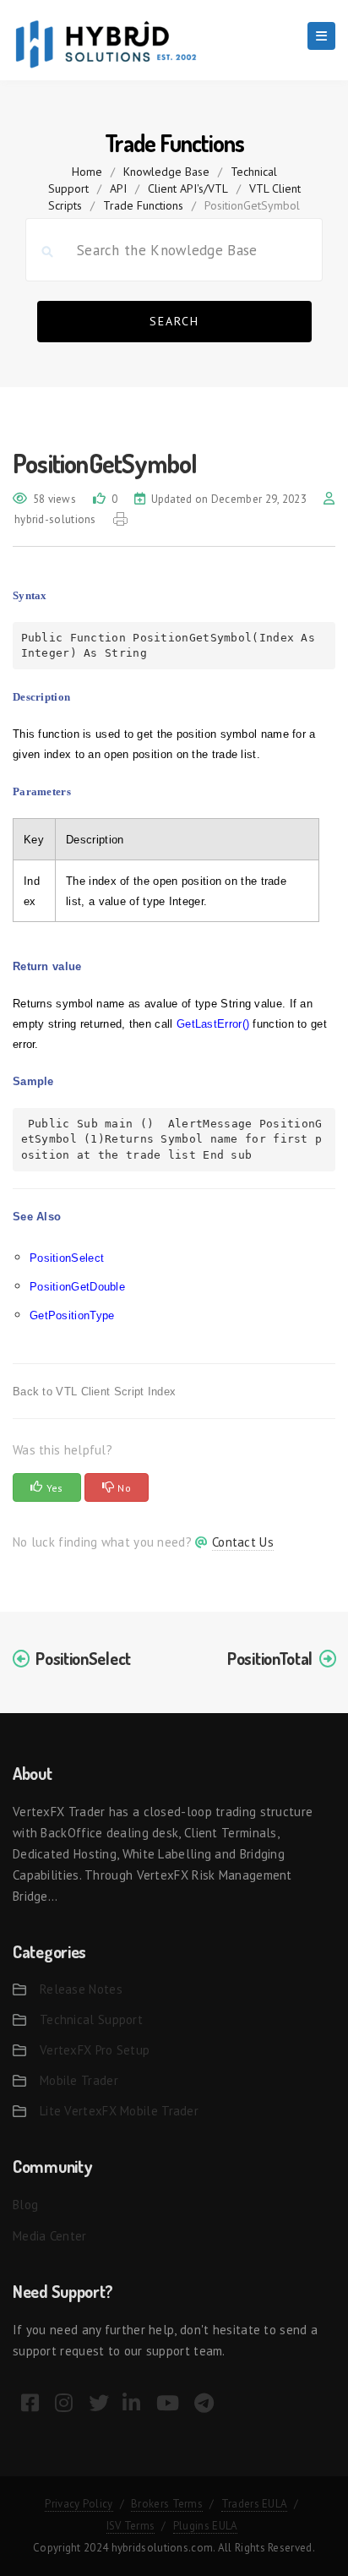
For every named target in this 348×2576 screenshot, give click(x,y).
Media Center (50, 2236)
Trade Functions (143, 205)
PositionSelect (67, 1258)
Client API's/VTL (188, 188)
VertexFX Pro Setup (95, 2050)
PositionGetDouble (77, 1287)
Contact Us (243, 1542)
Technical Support (91, 2019)
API (118, 188)
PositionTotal (270, 1658)
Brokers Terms (167, 2504)
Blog (25, 2205)
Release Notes (81, 1989)
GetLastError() (213, 1024)
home (87, 172)
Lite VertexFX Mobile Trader (119, 2111)
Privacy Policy (79, 2504)
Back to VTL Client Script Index (94, 1392)
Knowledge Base (166, 172)
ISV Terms (131, 2526)
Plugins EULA (206, 2526)
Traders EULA (255, 2504)
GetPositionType (72, 1315)
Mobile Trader (79, 2080)
